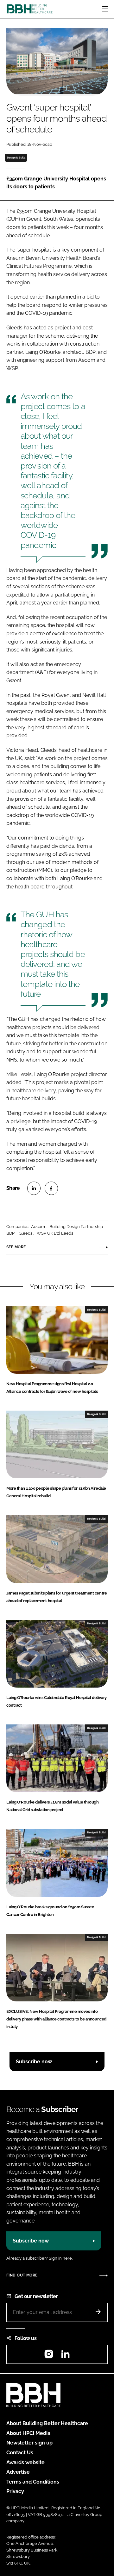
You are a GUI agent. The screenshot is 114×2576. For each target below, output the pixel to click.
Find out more (22, 2275)
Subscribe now (34, 2062)
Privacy (15, 2491)
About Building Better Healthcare (47, 2423)
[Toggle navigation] (105, 9)
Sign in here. (61, 2258)
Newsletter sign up (29, 2443)
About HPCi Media (28, 2433)
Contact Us (20, 2453)
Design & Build (16, 158)
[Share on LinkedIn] (34, 1188)
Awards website (25, 2462)
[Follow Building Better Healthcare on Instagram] (49, 2356)
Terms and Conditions (33, 2482)
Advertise (18, 2472)
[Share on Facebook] (51, 1188)
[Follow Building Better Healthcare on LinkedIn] (65, 2356)
